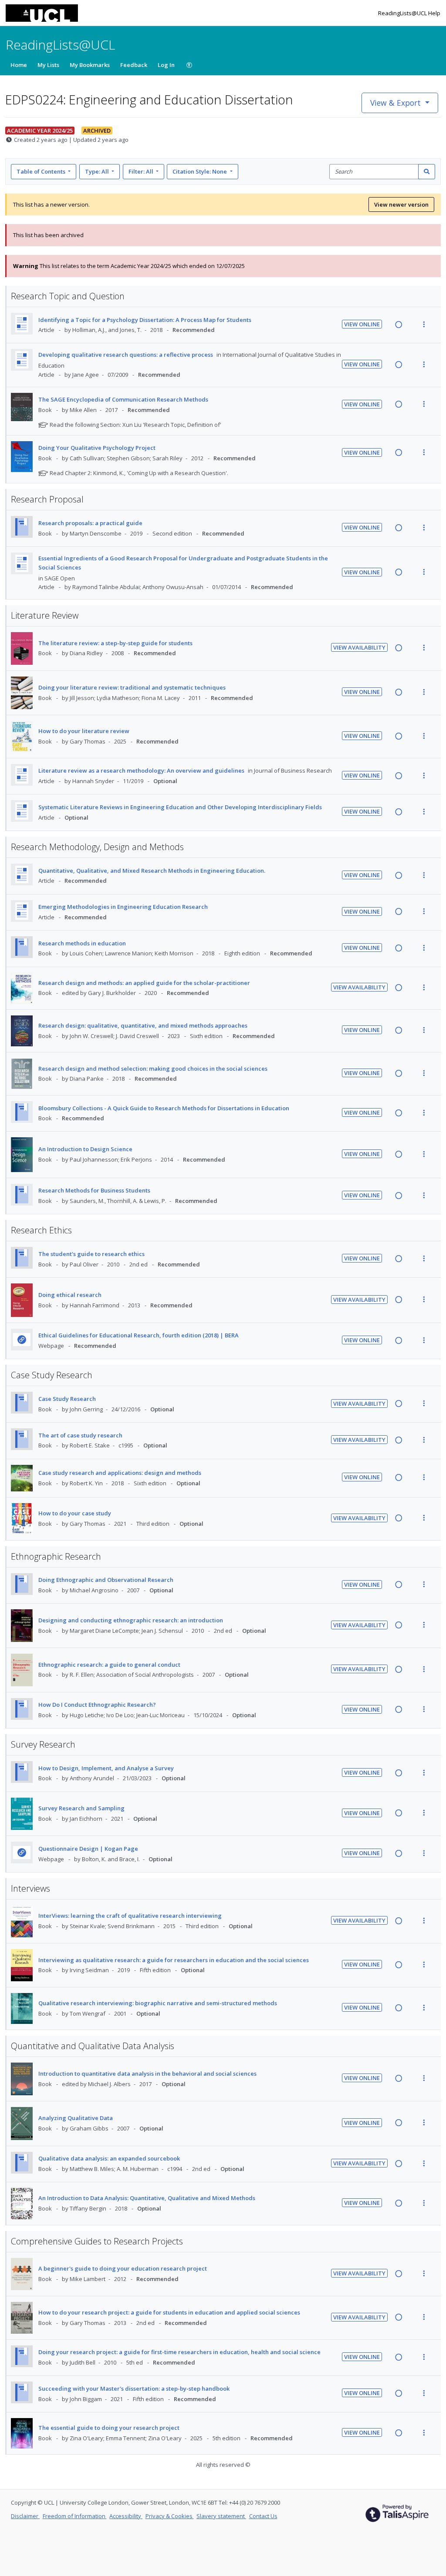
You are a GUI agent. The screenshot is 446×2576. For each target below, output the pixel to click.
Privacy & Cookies (170, 2516)
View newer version (401, 204)
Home (19, 65)
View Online (362, 324)
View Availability (359, 647)
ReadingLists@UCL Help (409, 13)
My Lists (48, 65)
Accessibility (126, 2516)
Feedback (134, 65)
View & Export (395, 103)
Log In (166, 65)
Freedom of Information (75, 2516)
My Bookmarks (90, 65)
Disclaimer (25, 2516)
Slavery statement (221, 2516)
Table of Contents (41, 171)
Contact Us (263, 2516)
